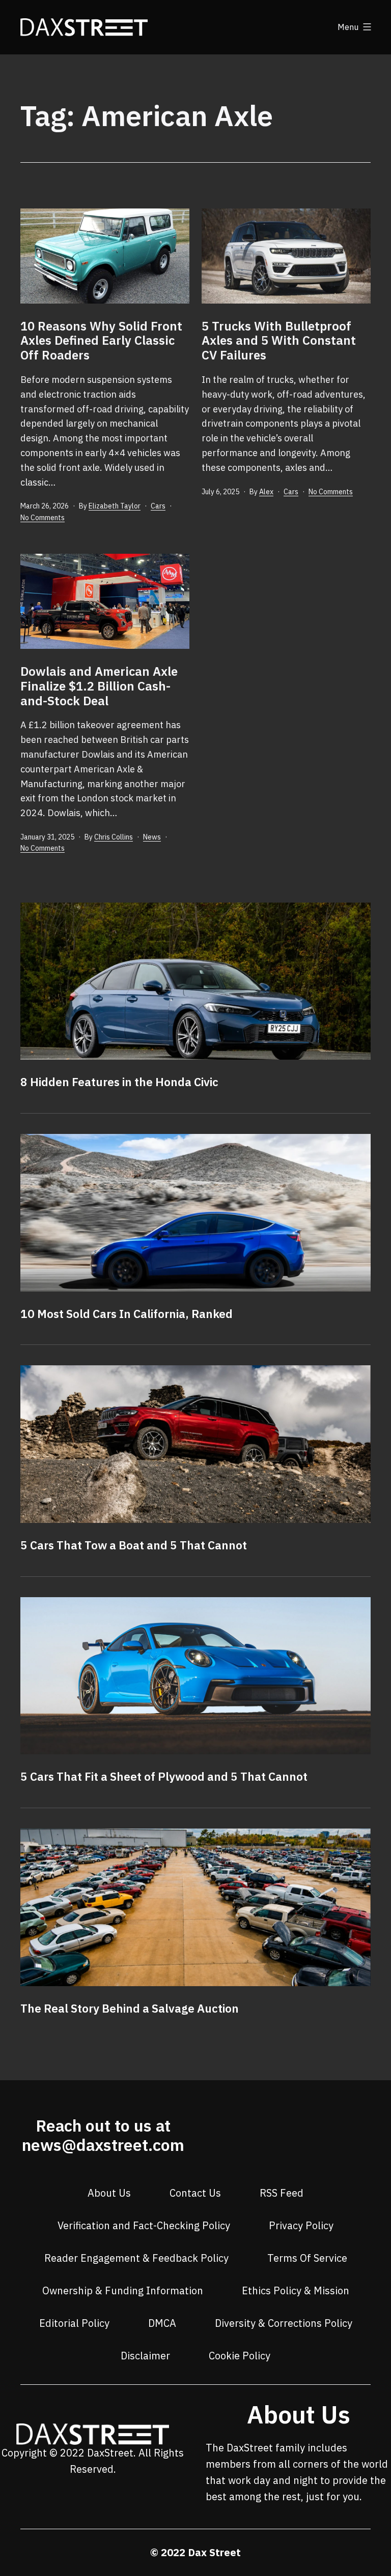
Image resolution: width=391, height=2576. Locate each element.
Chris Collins (114, 837)
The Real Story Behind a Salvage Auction (130, 2008)
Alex (266, 492)
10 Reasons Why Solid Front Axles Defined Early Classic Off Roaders (101, 341)
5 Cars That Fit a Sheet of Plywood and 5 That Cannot (164, 1776)
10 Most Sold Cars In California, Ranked (127, 1314)
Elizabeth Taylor (115, 506)
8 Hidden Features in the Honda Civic (119, 1082)
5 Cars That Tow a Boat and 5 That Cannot (134, 1545)
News (152, 837)
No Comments (43, 518)
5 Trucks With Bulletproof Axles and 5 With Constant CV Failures (279, 341)
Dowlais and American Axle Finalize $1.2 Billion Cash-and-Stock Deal (99, 686)
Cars (158, 506)
